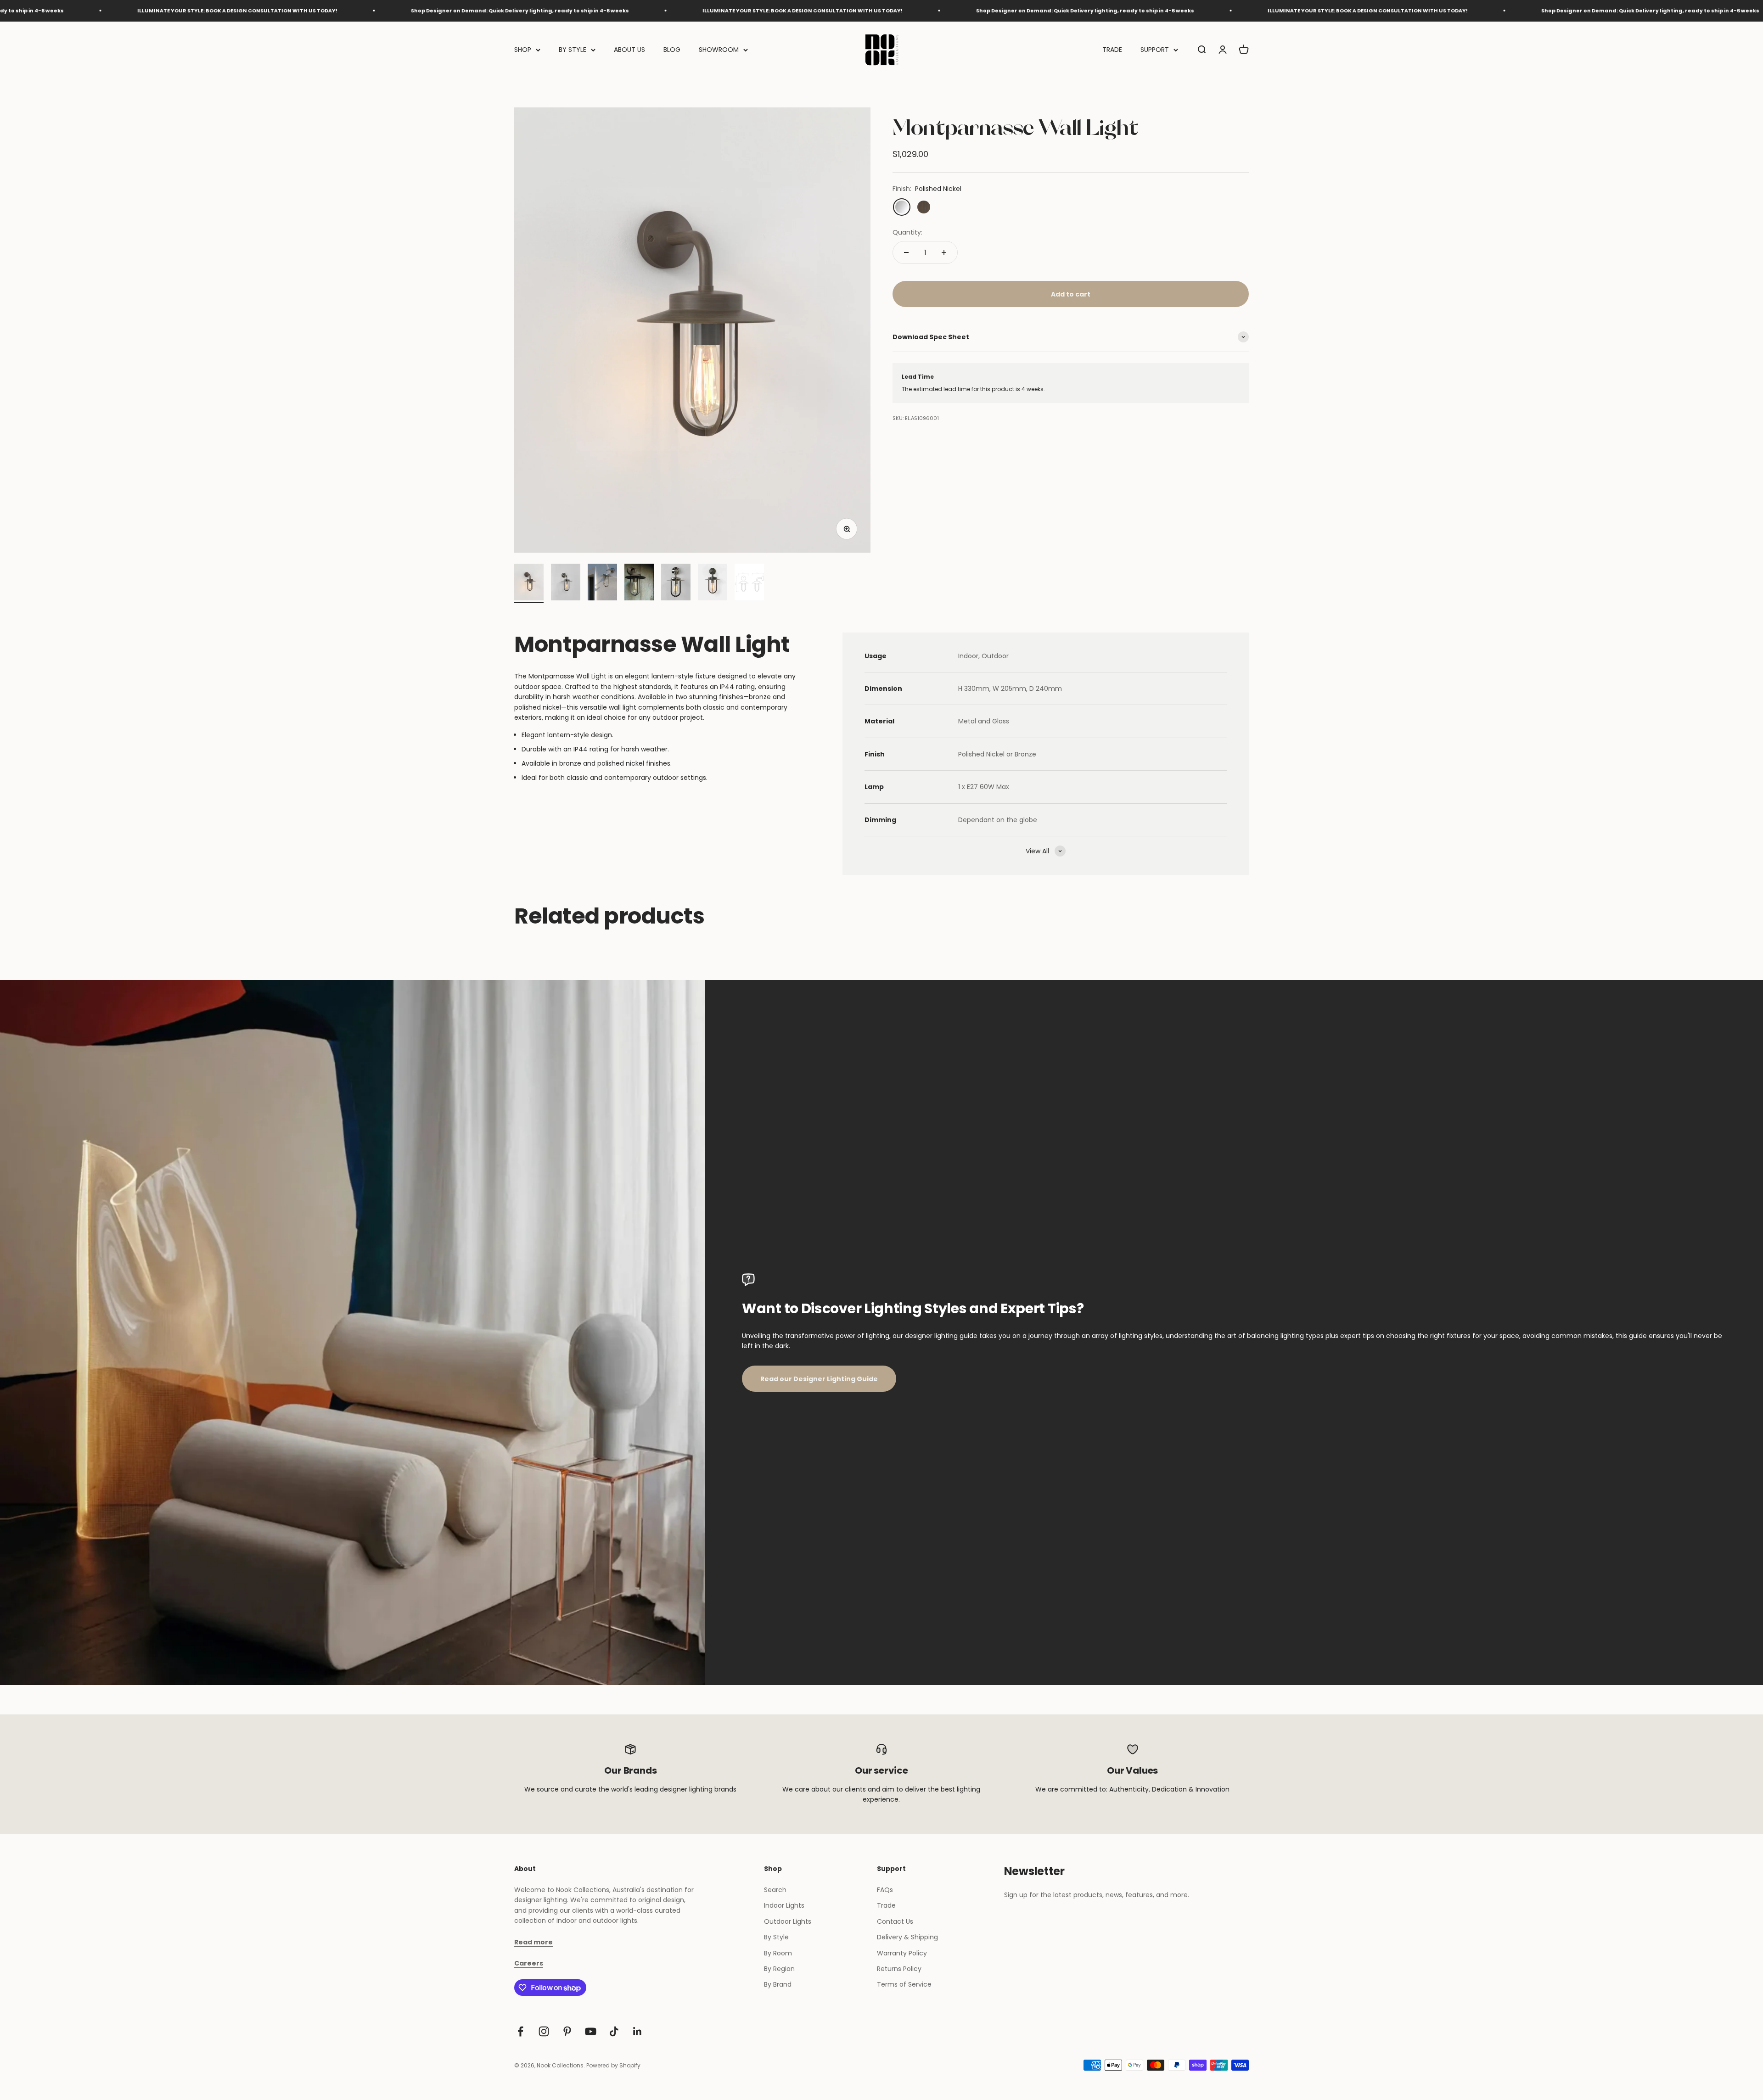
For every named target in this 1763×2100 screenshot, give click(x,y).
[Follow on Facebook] (520, 2031)
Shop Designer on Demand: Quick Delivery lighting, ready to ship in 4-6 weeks (195, 11)
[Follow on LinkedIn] (637, 2031)
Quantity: (907, 232)
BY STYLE (573, 50)
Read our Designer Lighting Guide (819, 1379)
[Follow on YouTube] (591, 2031)
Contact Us (895, 1921)
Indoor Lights (784, 1905)
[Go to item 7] (749, 583)
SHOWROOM (719, 50)
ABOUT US (629, 50)
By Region (779, 1969)
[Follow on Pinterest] (567, 2031)
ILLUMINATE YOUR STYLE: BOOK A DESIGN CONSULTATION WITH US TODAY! (477, 11)
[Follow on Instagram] (544, 2031)
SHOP (523, 50)
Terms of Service (904, 1984)
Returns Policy (899, 1969)
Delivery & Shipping (907, 1937)
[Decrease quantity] (906, 252)
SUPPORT (1155, 50)
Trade (886, 1905)
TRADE (1112, 50)
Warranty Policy (902, 1953)
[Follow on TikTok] (614, 2031)
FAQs (885, 1890)
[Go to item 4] (639, 583)
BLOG (672, 50)
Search (775, 1890)
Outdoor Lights (788, 1921)
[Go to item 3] (602, 583)
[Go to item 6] (713, 583)
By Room (778, 1953)
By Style (776, 1937)
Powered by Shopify (613, 2065)
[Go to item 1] (529, 583)
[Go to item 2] (566, 583)
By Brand (778, 1984)
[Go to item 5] (676, 583)
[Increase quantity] (944, 252)
